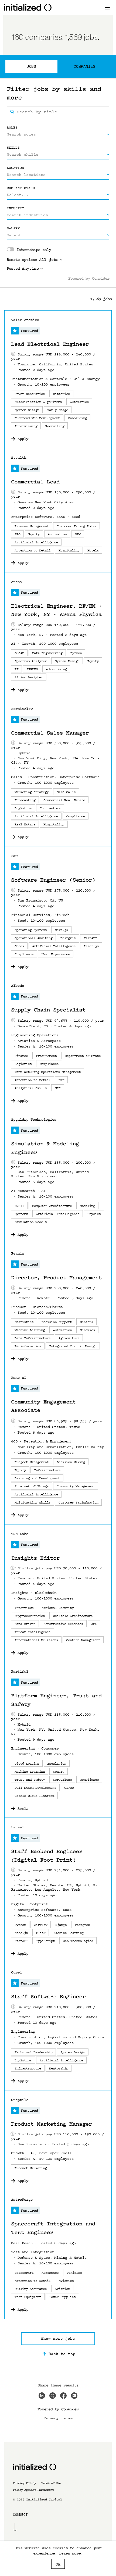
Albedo (18, 986)
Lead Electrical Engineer (50, 344)
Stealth (19, 457)
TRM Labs (20, 1534)
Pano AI (19, 1378)
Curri (16, 1972)
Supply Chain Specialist (48, 1010)
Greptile (20, 2100)
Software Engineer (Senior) (53, 880)
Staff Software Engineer (48, 1997)
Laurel (18, 1827)
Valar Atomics (25, 320)
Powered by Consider (89, 278)
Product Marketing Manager (52, 2124)
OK (58, 2564)
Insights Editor (35, 1558)
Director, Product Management (56, 1278)
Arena (16, 582)
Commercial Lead (35, 482)
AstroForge (22, 2199)
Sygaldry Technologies (34, 1119)
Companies (85, 66)
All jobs (49, 260)
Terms (67, 2418)
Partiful (20, 1671)
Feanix (18, 1253)
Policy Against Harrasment (33, 2490)
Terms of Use (51, 2483)
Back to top (62, 2353)
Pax (14, 856)
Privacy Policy (24, 2483)
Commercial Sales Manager (50, 733)
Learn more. (71, 2553)
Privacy (51, 2418)
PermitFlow (22, 709)
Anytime (30, 268)
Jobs (32, 66)
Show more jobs (58, 2338)
